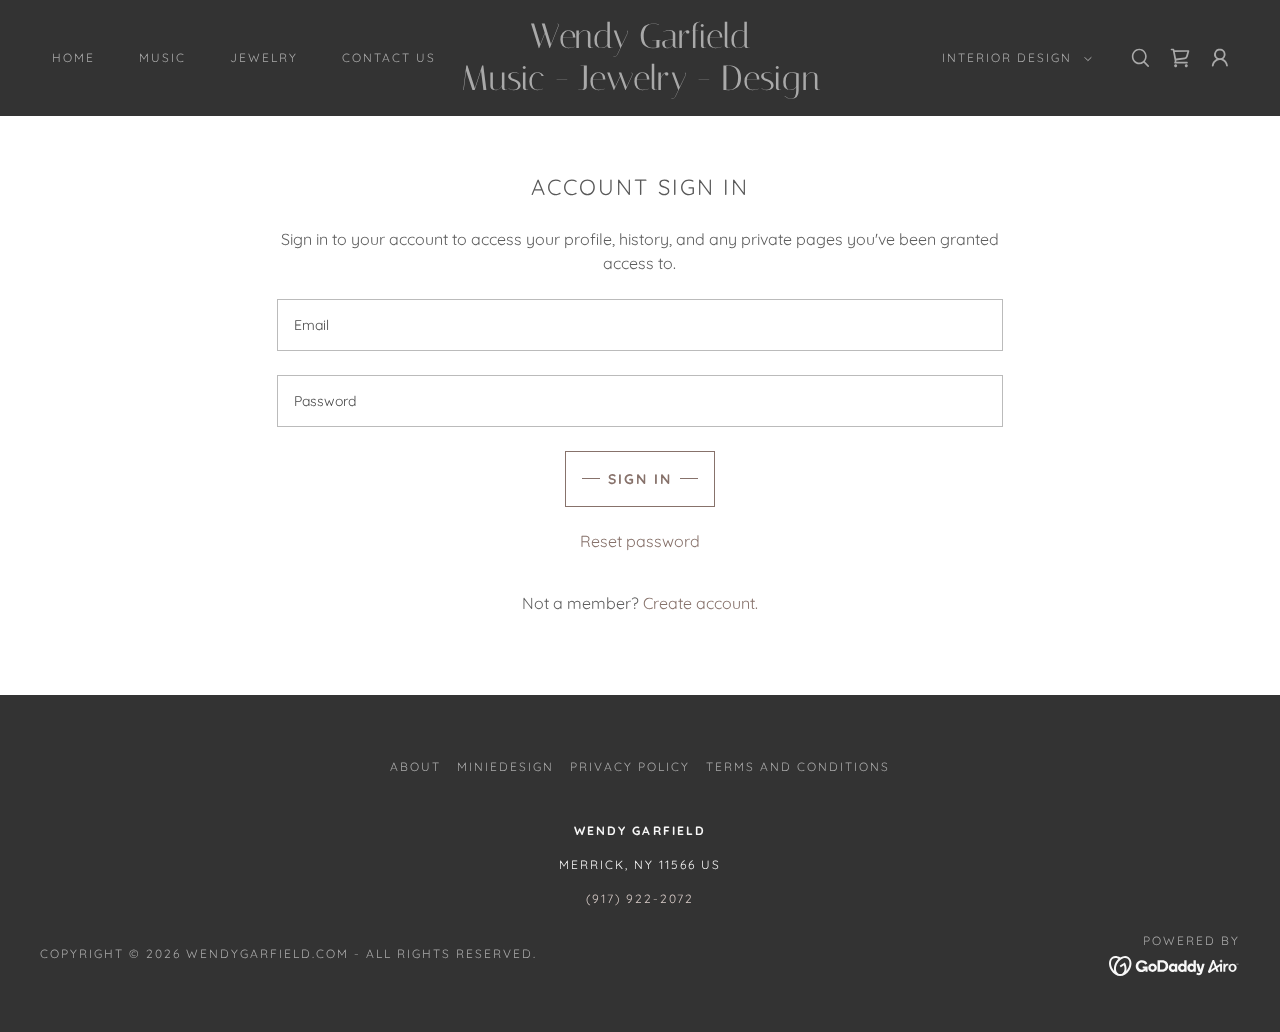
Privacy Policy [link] (630, 766)
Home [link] (73, 57)
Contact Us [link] (389, 57)
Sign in (640, 479)
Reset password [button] (640, 541)
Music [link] (162, 57)
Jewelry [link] (264, 57)
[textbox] (639, 325)
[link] (640, 84)
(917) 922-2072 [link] (640, 898)
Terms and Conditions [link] (798, 766)
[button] (1013, 58)
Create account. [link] (700, 603)
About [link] (415, 766)
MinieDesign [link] (505, 766)
